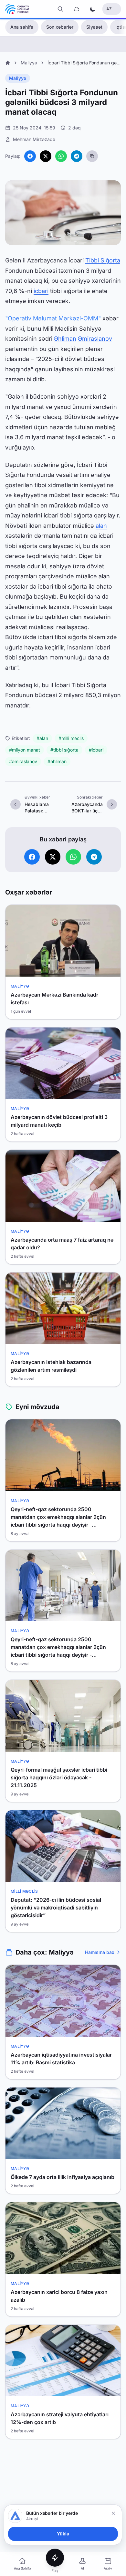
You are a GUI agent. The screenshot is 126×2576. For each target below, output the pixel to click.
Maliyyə (29, 63)
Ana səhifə (22, 27)
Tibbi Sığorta (103, 260)
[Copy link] (92, 156)
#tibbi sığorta (64, 750)
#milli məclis (71, 738)
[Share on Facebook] (30, 156)
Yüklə (63, 2534)
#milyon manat (25, 750)
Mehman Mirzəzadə (34, 139)
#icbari (96, 750)
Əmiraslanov (95, 339)
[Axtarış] (60, 9)
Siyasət (94, 27)
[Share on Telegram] (77, 156)
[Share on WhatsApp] (61, 156)
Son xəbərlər (60, 27)
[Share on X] (46, 156)
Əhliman (65, 339)
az (109, 9)
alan (101, 526)
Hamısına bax (100, 1952)
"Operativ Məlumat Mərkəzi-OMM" (53, 318)
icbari (41, 291)
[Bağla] (113, 2513)
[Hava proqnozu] (77, 9)
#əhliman (57, 761)
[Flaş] (55, 2558)
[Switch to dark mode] (93, 9)
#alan (42, 738)
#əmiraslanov (23, 761)
